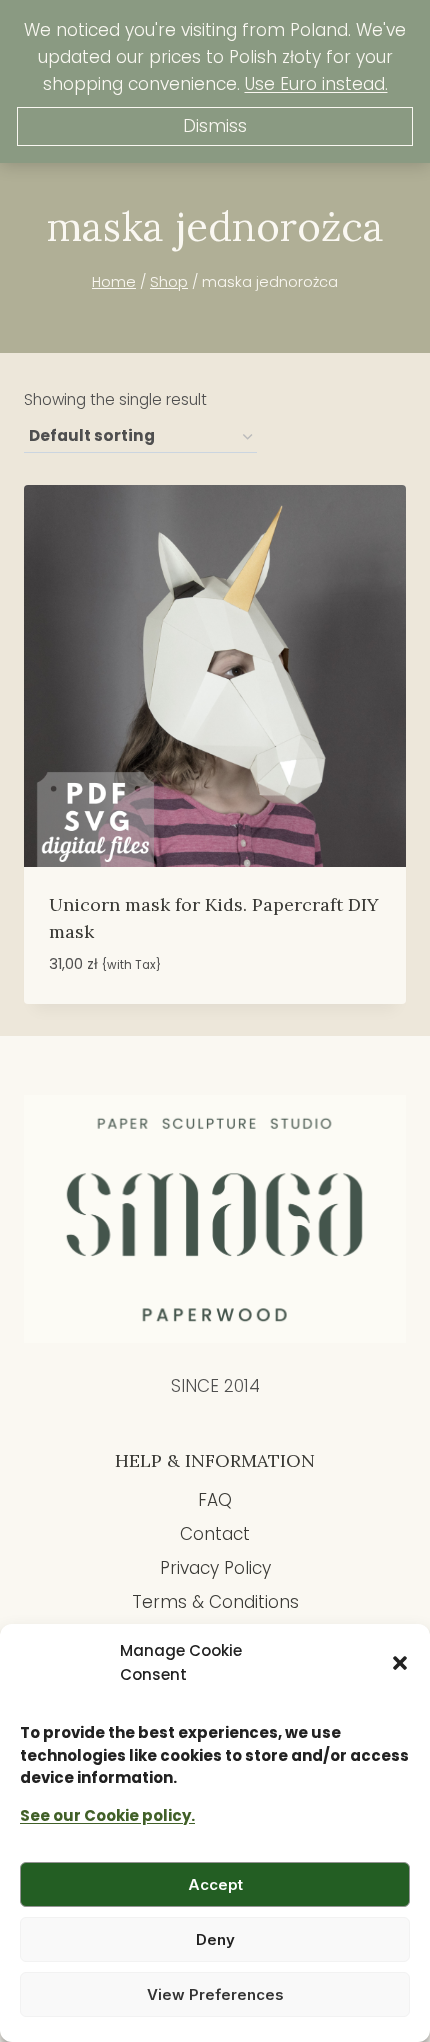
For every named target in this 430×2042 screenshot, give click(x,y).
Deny (215, 1939)
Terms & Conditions (215, 1602)
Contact (215, 1534)
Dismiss (215, 126)
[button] (400, 1663)
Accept (215, 1884)
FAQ (215, 1500)
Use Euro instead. (316, 84)
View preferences (215, 1994)
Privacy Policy (215, 1568)
